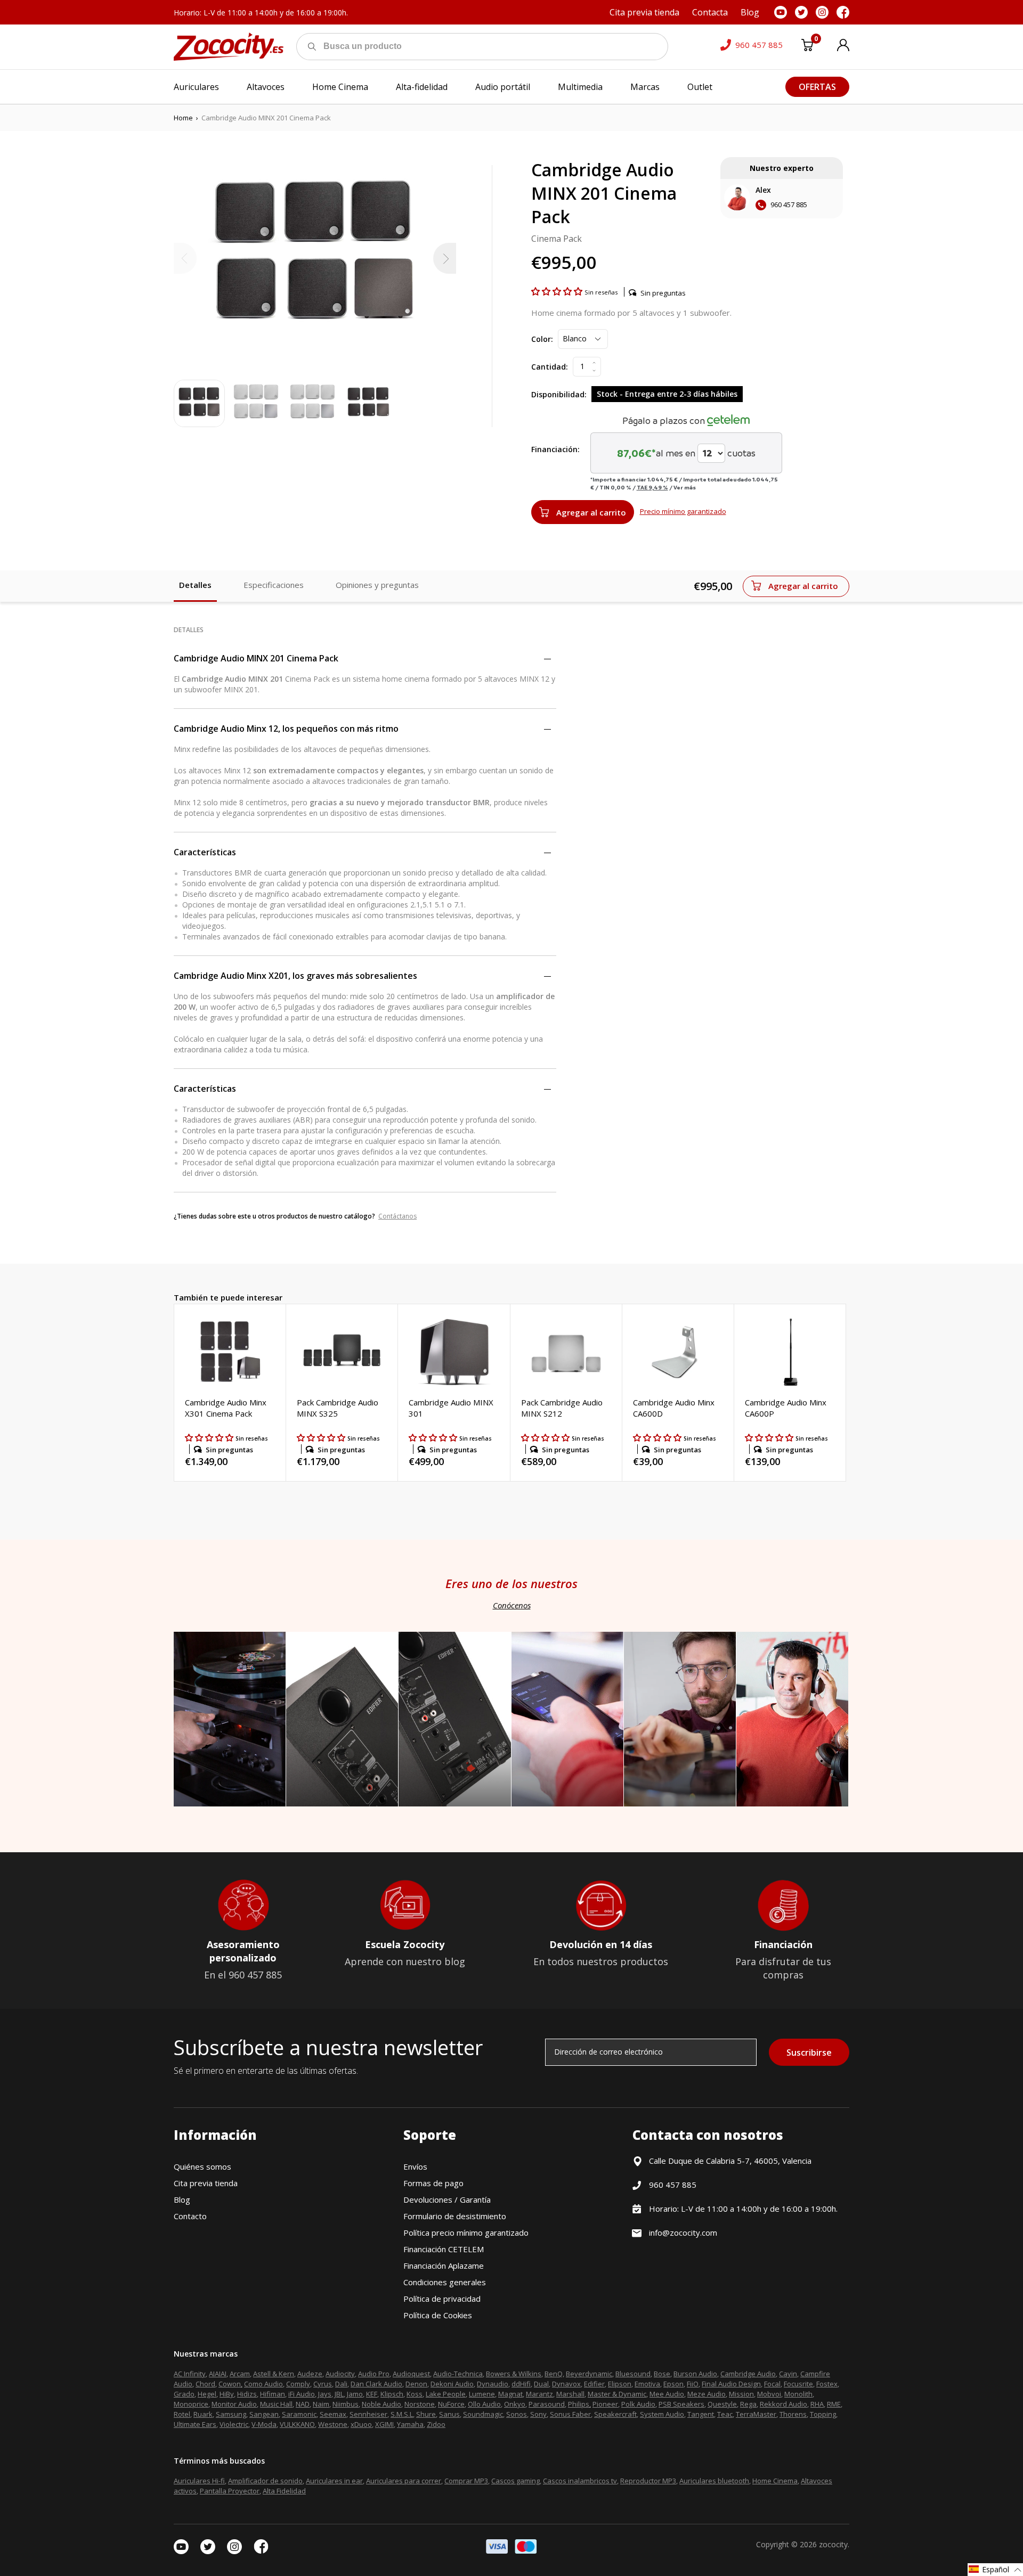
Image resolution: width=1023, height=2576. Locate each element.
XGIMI (384, 2424)
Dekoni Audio (452, 2384)
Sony (538, 2414)
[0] (807, 47)
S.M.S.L (402, 2414)
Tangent (701, 2414)
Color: (542, 339)
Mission (741, 2394)
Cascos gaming (515, 2481)
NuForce (451, 2404)
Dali (341, 2384)
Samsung (231, 2414)
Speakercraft (615, 2414)
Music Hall (276, 2404)
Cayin (788, 2374)
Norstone (420, 2404)
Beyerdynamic (589, 2374)
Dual (541, 2384)
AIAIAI (218, 2374)
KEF (372, 2394)
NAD (303, 2404)
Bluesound (633, 2374)
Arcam (240, 2374)
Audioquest (411, 2374)
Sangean (264, 2414)
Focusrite (798, 2384)
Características (205, 852)
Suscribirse (809, 2052)
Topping (823, 2414)
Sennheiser (368, 2414)
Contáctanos (397, 1216)
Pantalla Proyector (230, 2491)
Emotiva (647, 2384)
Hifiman (273, 2394)
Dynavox (566, 2384)
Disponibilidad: (559, 394)
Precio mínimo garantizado (683, 511)
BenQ (554, 2374)
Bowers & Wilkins (514, 2374)
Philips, (579, 2404)
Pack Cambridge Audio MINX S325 (338, 1408)
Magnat (510, 2394)
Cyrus (323, 2384)
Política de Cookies (438, 2315)
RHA (817, 2404)
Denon (416, 2384)
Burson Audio (695, 2374)
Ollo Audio (484, 2404)
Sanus (449, 2414)
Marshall (570, 2394)
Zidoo (436, 2424)
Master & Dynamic (617, 2394)
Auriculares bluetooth (714, 2481)
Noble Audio (381, 2404)
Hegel (207, 2394)
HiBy (227, 2394)
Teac (725, 2414)
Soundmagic (483, 2414)
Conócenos (512, 1605)
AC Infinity (190, 2374)
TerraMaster (756, 2414)
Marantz (539, 2394)
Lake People (446, 2394)
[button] (558, 291)
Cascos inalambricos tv (580, 2481)
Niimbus (346, 2404)
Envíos (415, 2166)
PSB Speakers (681, 2404)
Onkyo (515, 2404)
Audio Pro (374, 2374)
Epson (673, 2384)
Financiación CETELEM (444, 2249)
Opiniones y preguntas (377, 585)
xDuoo (361, 2424)
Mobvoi (769, 2394)
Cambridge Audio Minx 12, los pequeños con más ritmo (286, 729)
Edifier (594, 2384)
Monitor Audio (234, 2404)
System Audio (662, 2414)
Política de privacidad (442, 2299)
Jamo (355, 2394)
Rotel (182, 2414)
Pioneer (605, 2404)
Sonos (517, 2414)
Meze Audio (707, 2394)
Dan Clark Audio (376, 2384)
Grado (184, 2394)
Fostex (827, 2384)
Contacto (190, 2216)
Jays (325, 2394)
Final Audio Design (731, 2384)
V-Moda (264, 2424)
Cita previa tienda (206, 2183)
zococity (833, 2544)
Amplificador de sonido (265, 2481)
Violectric (234, 2424)
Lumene (482, 2394)
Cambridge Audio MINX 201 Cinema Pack (256, 658)
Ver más (685, 487)
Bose (662, 2374)
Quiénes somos (202, 2166)
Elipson (620, 2384)
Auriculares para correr (404, 2481)
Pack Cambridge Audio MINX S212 (562, 1408)
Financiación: (555, 449)
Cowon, (230, 2384)
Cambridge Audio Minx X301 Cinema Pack (226, 1408)
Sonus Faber (570, 2414)
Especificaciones (274, 585)
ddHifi (521, 2384)
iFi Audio (302, 2394)
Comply (298, 2384)
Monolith (798, 2394)
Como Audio (263, 2384)
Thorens (793, 2414)
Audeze (310, 2374)
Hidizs (247, 2394)
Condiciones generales (445, 2282)
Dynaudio (493, 2384)
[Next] (445, 258)
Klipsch (392, 2394)
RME (834, 2404)
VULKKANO (297, 2424)
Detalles (195, 585)
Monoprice (191, 2404)
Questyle (722, 2404)
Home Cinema (775, 2481)
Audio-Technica (458, 2374)
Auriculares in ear (334, 2481)
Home (183, 118)
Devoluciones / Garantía (447, 2199)
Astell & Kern (274, 2374)
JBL (339, 2394)
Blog (182, 2199)
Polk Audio (638, 2404)
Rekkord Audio (784, 2404)
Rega (748, 2404)
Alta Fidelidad (284, 2491)
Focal (772, 2384)
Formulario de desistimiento (455, 2216)
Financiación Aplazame (444, 2266)
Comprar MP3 (466, 2481)
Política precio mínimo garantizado (466, 2232)
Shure (426, 2414)
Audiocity (340, 2374)
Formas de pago (433, 2183)
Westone (333, 2424)
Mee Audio (667, 2394)
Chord (205, 2384)
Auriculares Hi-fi (199, 2481)
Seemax (333, 2414)
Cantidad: (550, 367)
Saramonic (299, 2414)
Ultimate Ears (195, 2424)
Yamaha (410, 2424)
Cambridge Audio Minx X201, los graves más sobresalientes (295, 976)
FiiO (693, 2384)
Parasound (547, 2404)
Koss (415, 2394)
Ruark (203, 2414)
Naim (321, 2404)
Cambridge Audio (748, 2374)
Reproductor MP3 (648, 2481)
